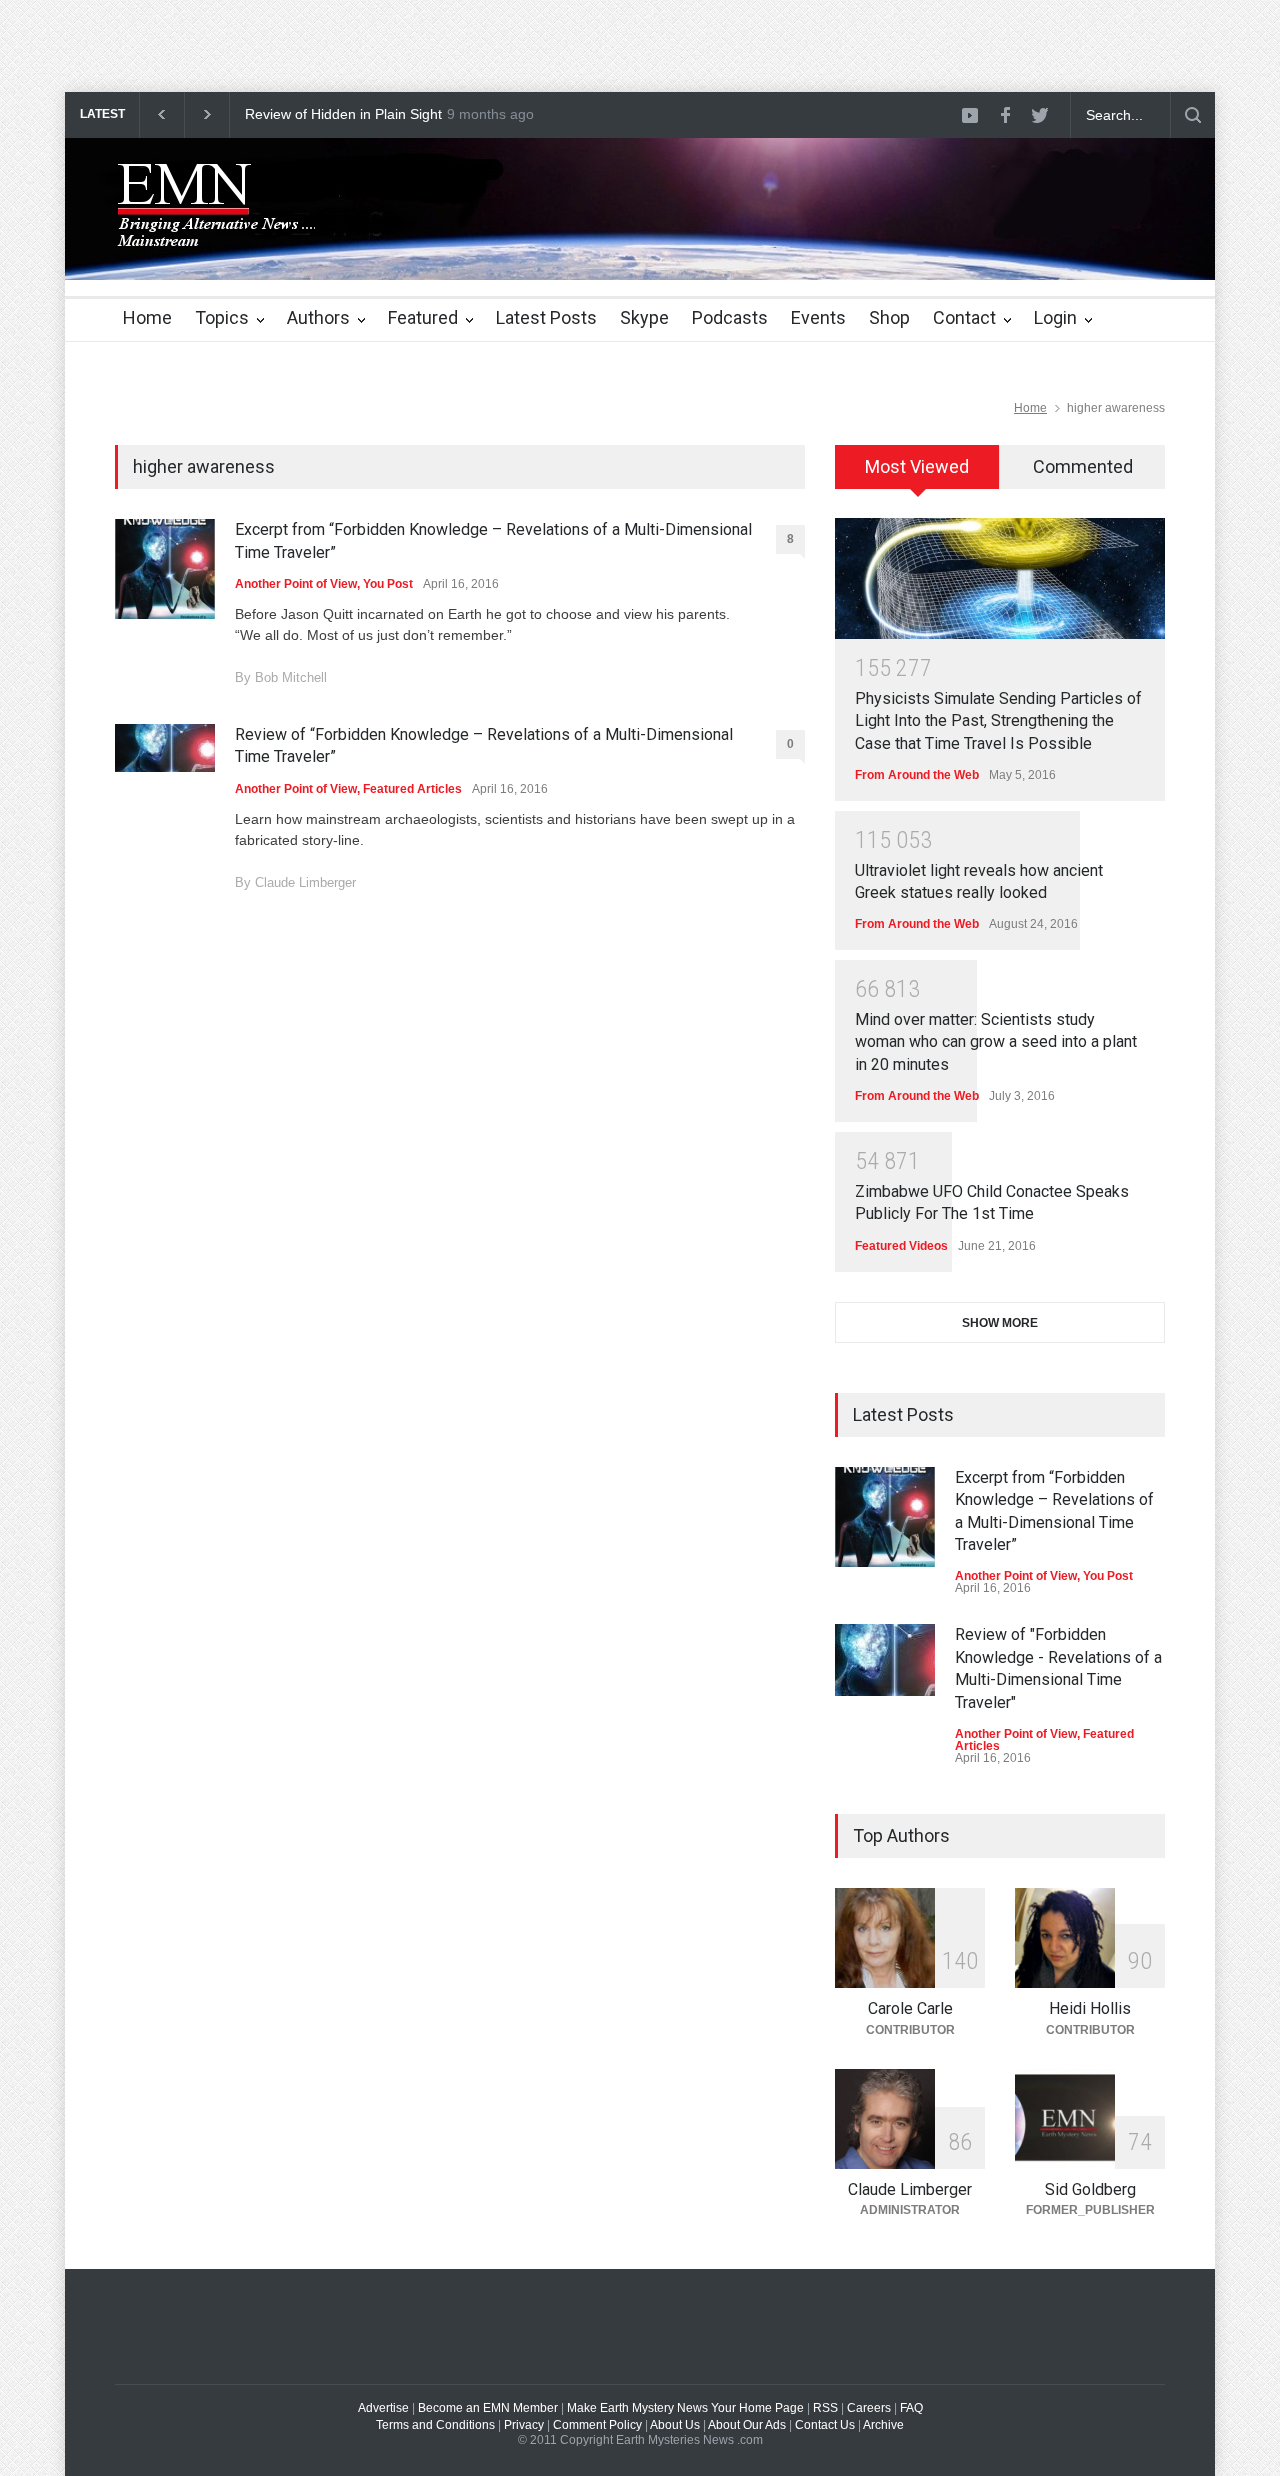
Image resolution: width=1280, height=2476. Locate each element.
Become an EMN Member (488, 2408)
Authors (318, 317)
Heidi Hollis (1090, 2008)
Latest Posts (546, 317)
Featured (423, 317)
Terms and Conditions (435, 2425)
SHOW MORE (1000, 1323)
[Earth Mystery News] (215, 227)
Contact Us (825, 2425)
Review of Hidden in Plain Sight (343, 114)
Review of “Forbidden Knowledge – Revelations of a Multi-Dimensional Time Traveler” (484, 745)
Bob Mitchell (291, 677)
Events (818, 317)
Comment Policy (597, 2425)
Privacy (524, 2425)
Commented (1083, 466)
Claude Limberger (305, 882)
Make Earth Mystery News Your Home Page (685, 2408)
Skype (644, 317)
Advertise (383, 2408)
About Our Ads (747, 2425)
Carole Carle (910, 2008)
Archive (883, 2425)
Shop (889, 317)
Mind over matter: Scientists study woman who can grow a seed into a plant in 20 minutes (996, 1042)
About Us (675, 2425)
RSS (825, 2408)
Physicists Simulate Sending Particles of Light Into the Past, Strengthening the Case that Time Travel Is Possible (998, 721)
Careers (869, 2408)
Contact (964, 317)
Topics (222, 317)
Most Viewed (917, 466)
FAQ (911, 2408)
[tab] (917, 474)
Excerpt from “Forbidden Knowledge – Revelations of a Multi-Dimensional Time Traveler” (493, 540)
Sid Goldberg (1090, 2189)
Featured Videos (901, 1246)
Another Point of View (296, 584)
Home (147, 317)
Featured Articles (412, 789)
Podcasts (730, 317)
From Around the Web (917, 775)
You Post (388, 584)
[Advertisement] (364, 45)
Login (1055, 317)
